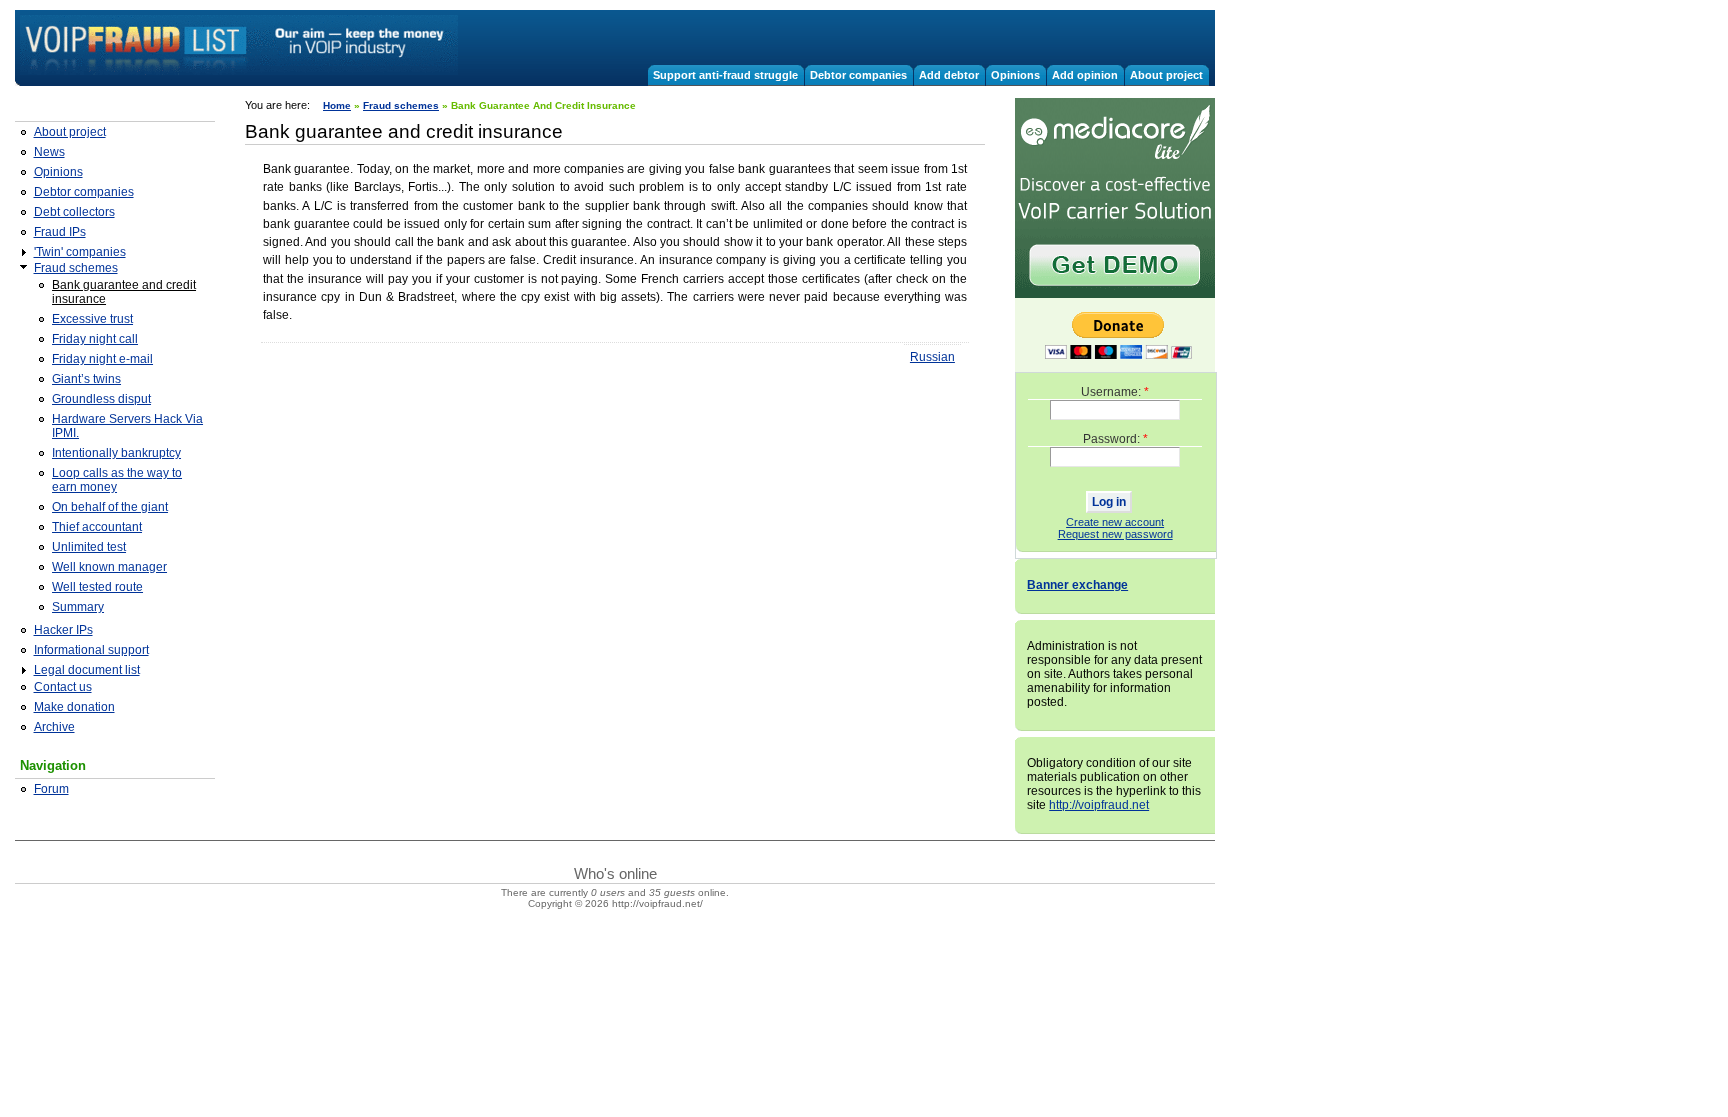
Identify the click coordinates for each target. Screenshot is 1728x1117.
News (49, 152)
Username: (1115, 392)
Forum (51, 789)
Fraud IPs (60, 232)
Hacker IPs (63, 630)
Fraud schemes (76, 268)
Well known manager (109, 567)
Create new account (1115, 522)
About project (1166, 75)
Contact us (63, 687)
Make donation (74, 707)
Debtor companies (858, 75)
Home (337, 105)
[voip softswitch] (1115, 295)
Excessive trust (92, 319)
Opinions (1015, 75)
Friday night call (95, 339)
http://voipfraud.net (1099, 805)
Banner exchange (1077, 585)
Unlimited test (89, 547)
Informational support (91, 650)
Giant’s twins (86, 379)
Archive (54, 727)
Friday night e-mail (102, 359)
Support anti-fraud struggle (725, 75)
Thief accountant (97, 527)
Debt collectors (74, 212)
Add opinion (1085, 75)
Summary (78, 607)
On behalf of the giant (110, 507)
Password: (1115, 439)
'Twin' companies (80, 252)
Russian (932, 357)
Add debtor (949, 75)
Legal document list (87, 670)
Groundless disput (101, 399)
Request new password (1115, 534)
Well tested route (97, 587)
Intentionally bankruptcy (116, 453)
